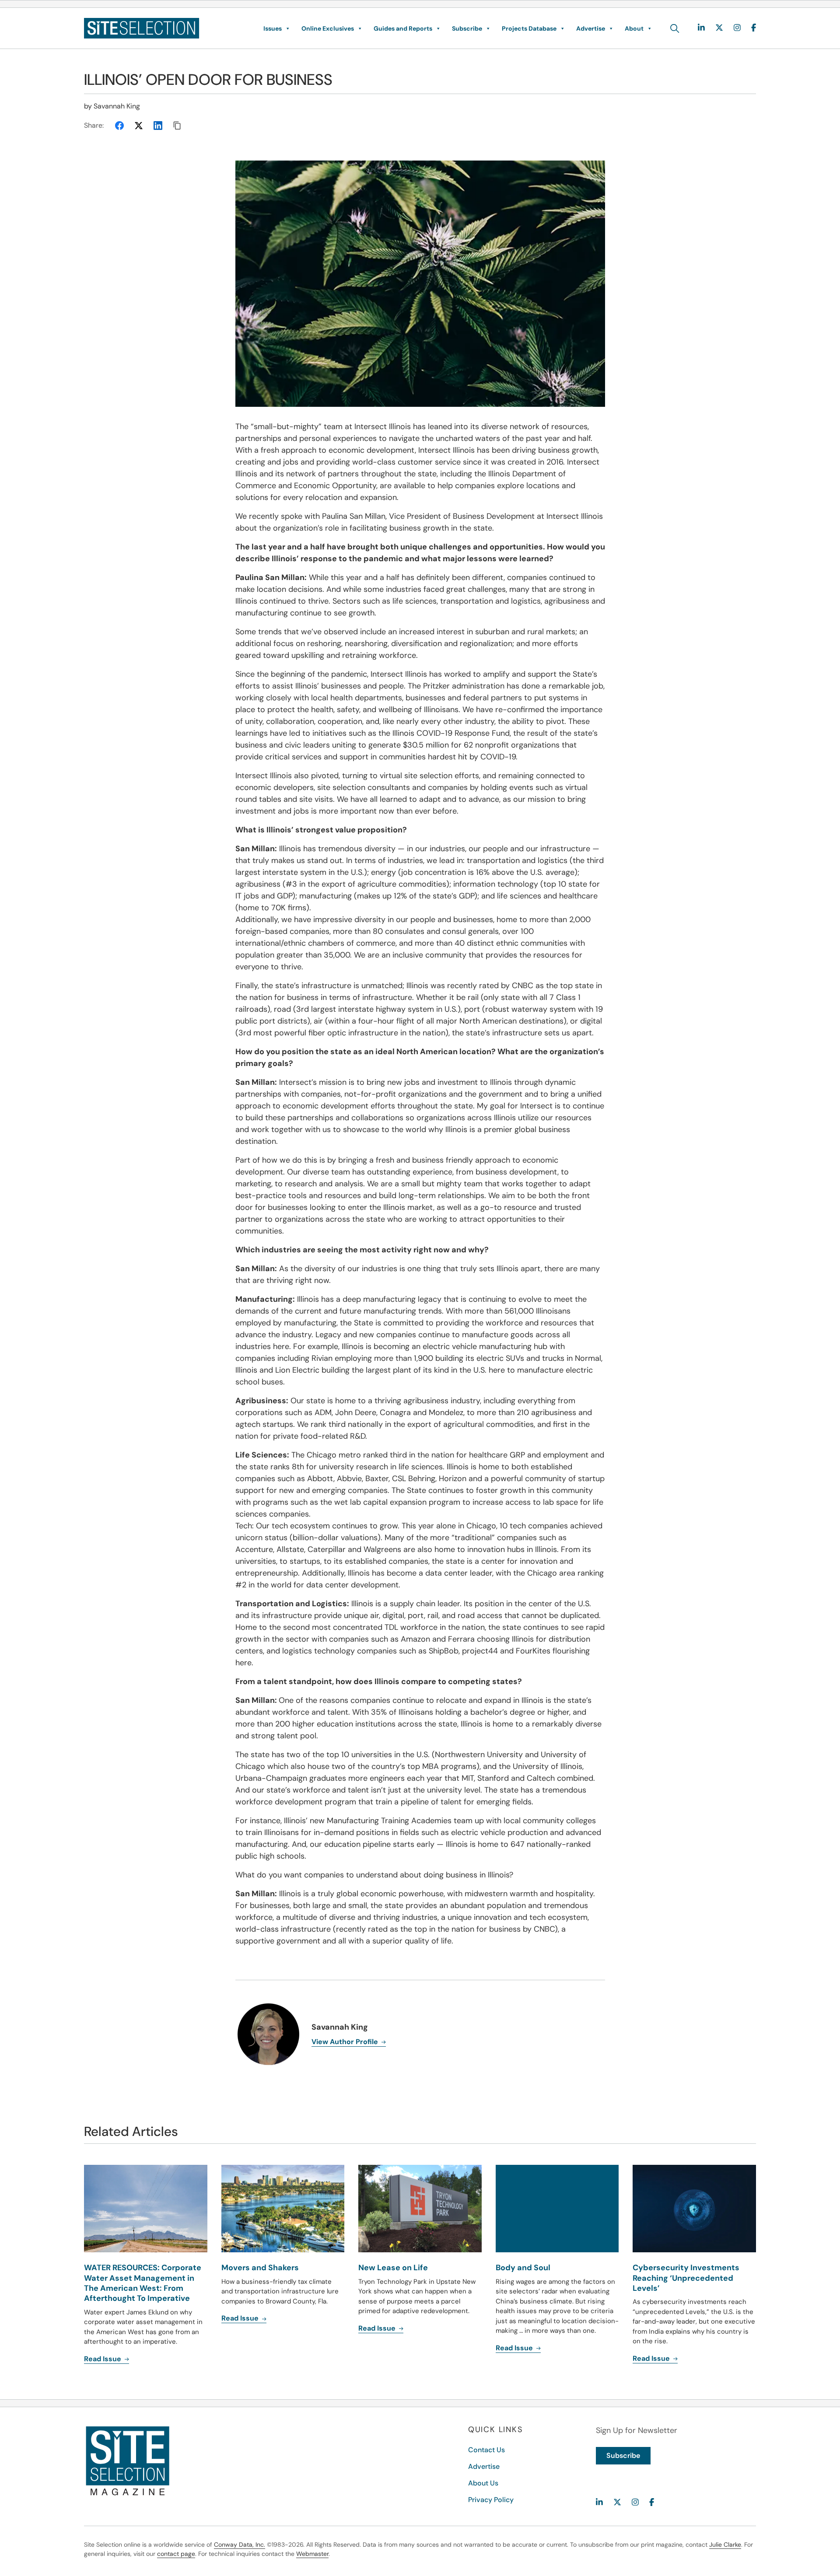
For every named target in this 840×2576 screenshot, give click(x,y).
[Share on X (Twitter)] (139, 126)
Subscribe (467, 28)
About (634, 28)
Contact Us (486, 2450)
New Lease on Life (393, 2268)
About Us (483, 2483)
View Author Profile (346, 2042)
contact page (176, 2554)
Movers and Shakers (260, 2268)
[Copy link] (177, 126)
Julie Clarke (725, 2545)
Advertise (591, 28)
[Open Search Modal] (675, 28)
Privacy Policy (491, 2500)
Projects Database (529, 28)
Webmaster (312, 2554)
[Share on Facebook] (119, 126)
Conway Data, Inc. (240, 2545)
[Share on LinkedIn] (158, 126)
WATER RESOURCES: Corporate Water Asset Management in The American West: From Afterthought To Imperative (143, 2283)
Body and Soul (523, 2268)
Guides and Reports (403, 28)
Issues (273, 28)
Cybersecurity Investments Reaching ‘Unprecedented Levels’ (686, 2278)
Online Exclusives (328, 28)
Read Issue (103, 2359)
